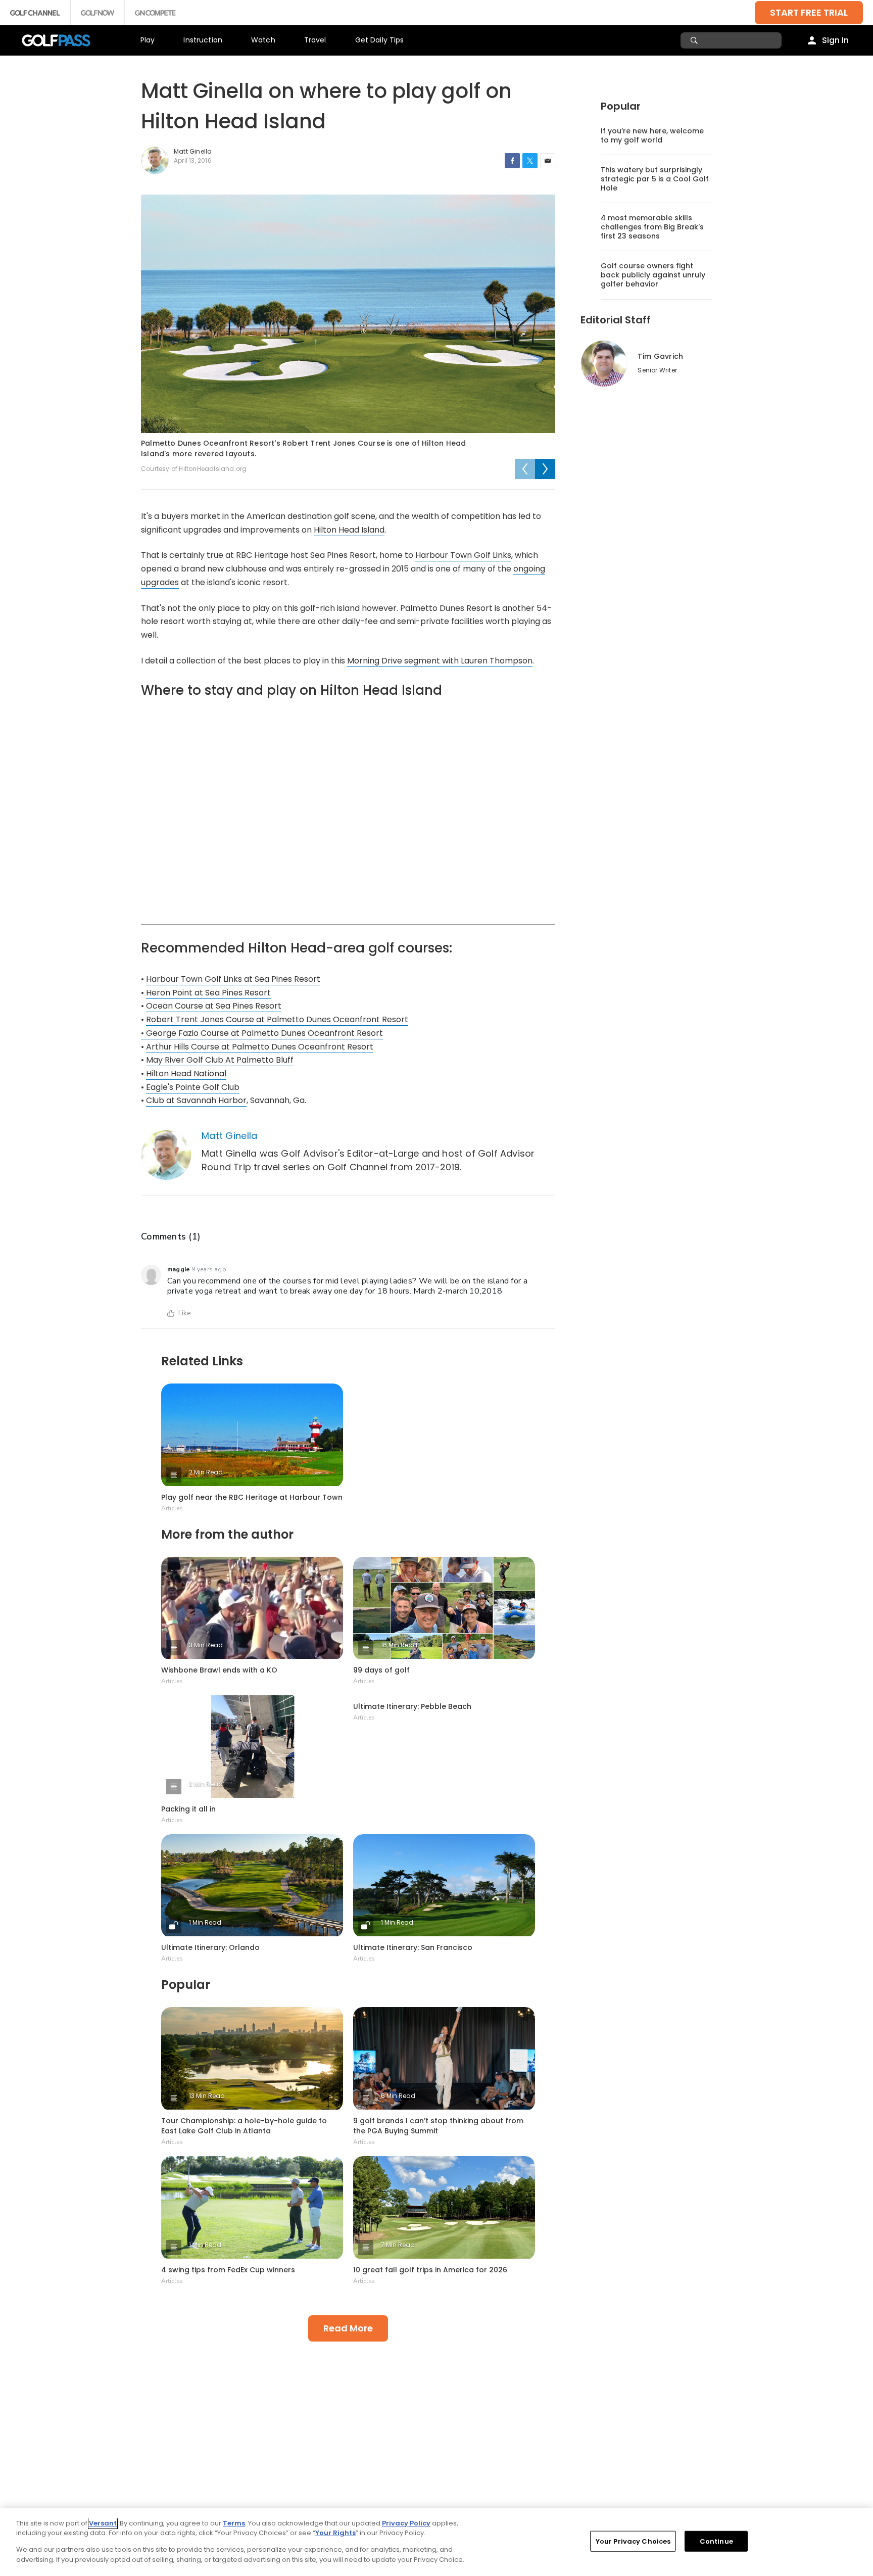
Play (148, 40)
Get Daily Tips (380, 40)
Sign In (835, 40)
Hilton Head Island (349, 530)
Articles (172, 1508)
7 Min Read (398, 2245)
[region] (437, 2542)
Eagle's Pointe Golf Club (193, 1087)
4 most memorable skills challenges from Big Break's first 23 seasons (652, 227)
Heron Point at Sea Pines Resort (208, 993)
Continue (716, 2541)
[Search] (695, 40)
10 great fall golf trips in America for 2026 (430, 2270)
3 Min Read (206, 1645)
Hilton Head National (186, 1074)
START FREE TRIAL (809, 12)
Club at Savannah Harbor (196, 1100)
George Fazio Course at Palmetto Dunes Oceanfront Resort (264, 1033)
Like (185, 1313)
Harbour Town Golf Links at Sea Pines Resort (233, 979)
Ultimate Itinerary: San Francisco (413, 1947)
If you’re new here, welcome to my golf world (652, 135)
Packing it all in (188, 1809)
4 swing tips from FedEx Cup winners (228, 2270)
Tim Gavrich (660, 356)
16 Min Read (399, 1645)
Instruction (203, 40)
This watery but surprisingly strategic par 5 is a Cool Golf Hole (655, 179)
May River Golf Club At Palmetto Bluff (220, 1060)
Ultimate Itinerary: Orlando (210, 1947)
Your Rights (335, 2533)
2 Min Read (206, 1472)
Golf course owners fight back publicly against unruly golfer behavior (653, 275)
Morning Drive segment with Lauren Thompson (440, 661)
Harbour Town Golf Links (463, 555)
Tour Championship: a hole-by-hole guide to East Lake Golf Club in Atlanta (244, 2126)
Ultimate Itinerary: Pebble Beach (412, 1706)
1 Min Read (205, 1922)
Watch (263, 40)
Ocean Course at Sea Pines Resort (214, 1006)
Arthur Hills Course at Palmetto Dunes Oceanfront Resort (260, 1047)
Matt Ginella (230, 1136)
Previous (525, 469)
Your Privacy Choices (633, 2541)
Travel (315, 40)
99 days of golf (381, 1670)
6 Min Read (398, 2096)
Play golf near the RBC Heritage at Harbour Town (252, 1497)
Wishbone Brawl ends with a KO (219, 1670)
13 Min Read (207, 2096)
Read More (348, 2328)
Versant (103, 2523)
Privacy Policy (406, 2523)
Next (545, 469)
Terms (234, 2523)
